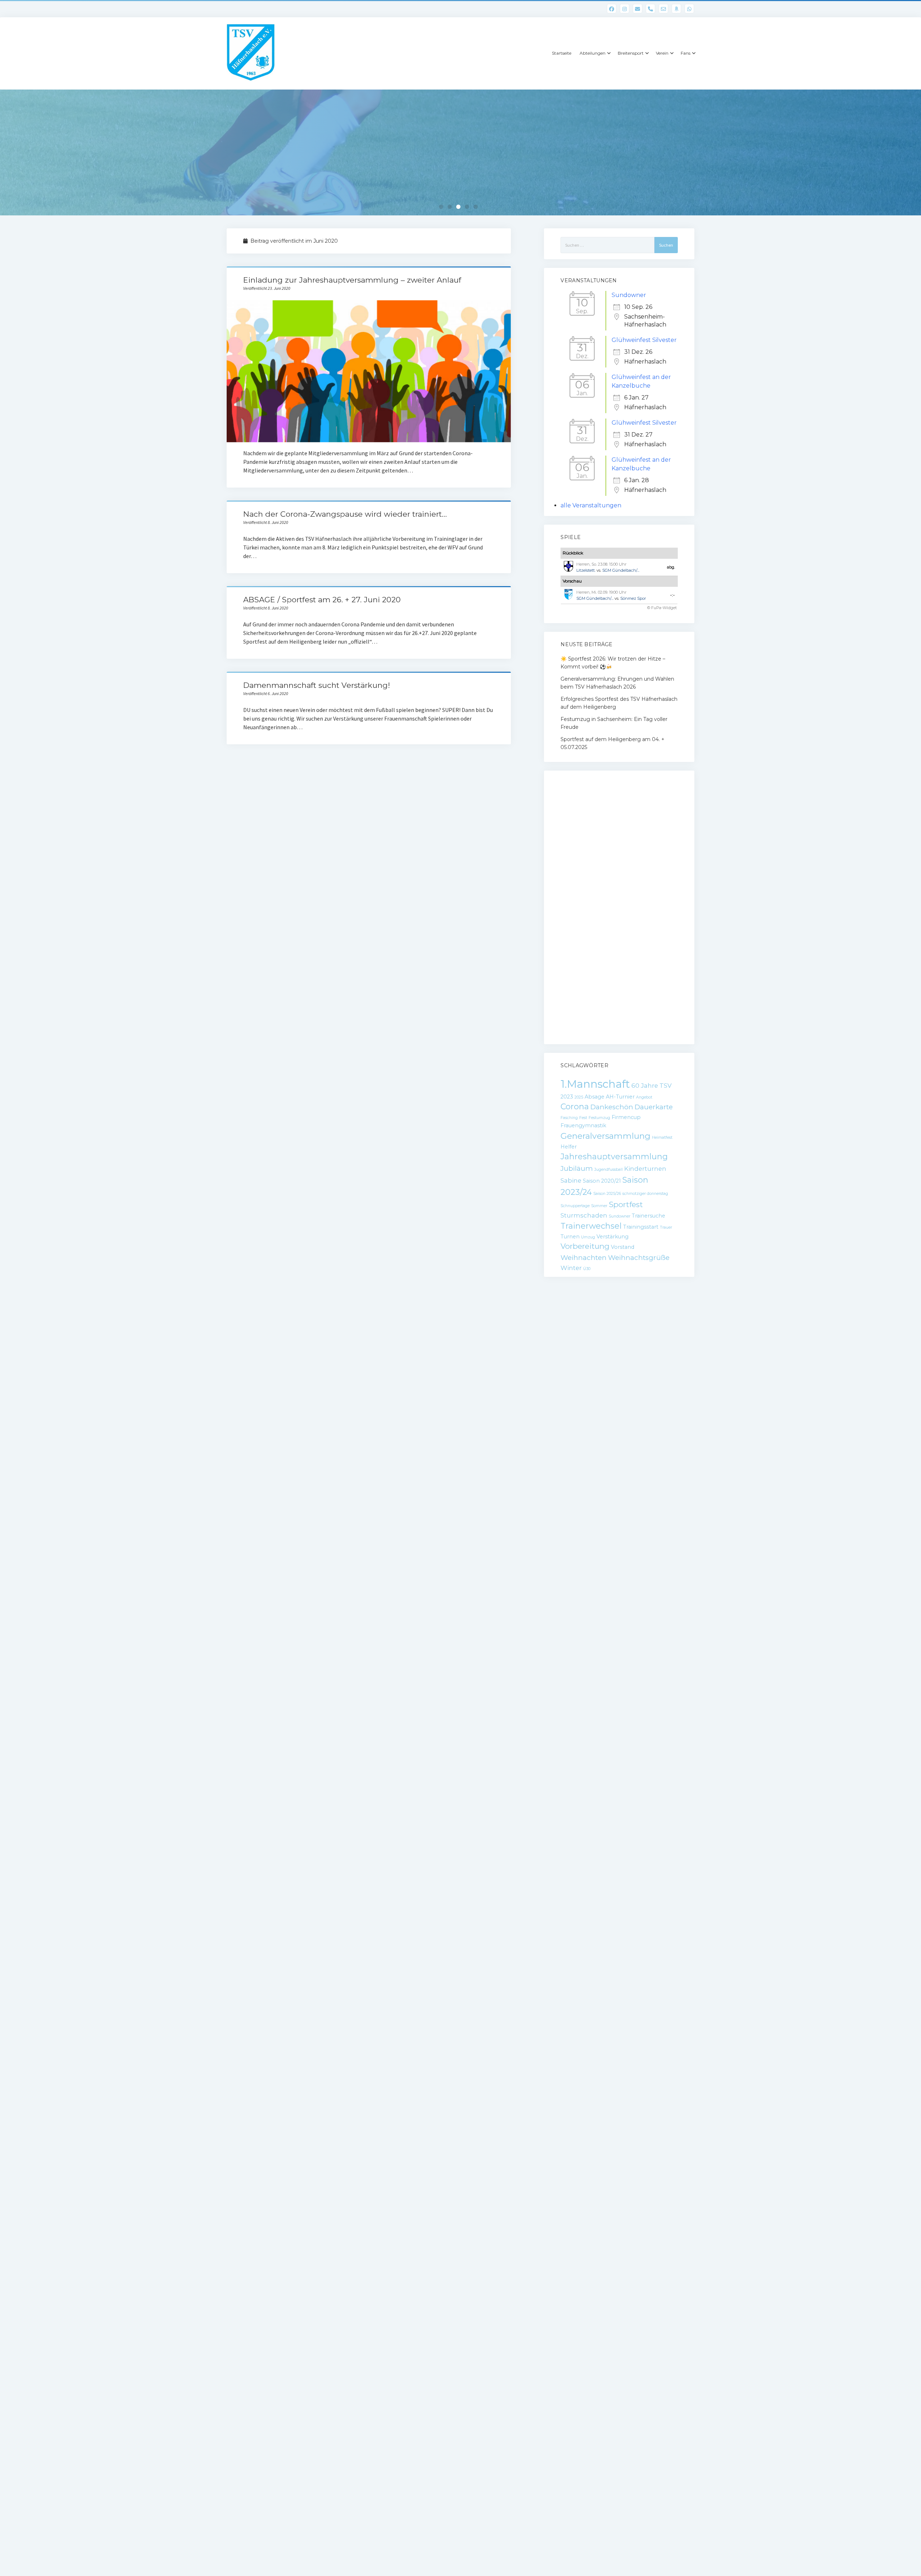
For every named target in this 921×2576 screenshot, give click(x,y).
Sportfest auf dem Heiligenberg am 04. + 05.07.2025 (613, 743)
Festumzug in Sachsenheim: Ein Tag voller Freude (614, 723)
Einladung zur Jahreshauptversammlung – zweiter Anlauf (352, 280)
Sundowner (629, 295)
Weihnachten (584, 1258)
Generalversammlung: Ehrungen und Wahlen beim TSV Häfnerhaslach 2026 (617, 683)
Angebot (644, 1097)
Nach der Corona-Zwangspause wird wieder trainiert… (345, 514)
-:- (673, 595)
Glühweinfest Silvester (644, 340)
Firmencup (626, 1117)
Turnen (570, 1237)
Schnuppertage (575, 1206)
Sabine (571, 1180)
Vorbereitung (585, 1246)
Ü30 (587, 1269)
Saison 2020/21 (602, 1181)
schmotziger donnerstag (645, 1194)
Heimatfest (662, 1138)
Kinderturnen (645, 1169)
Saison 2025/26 (607, 1194)
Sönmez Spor (633, 598)
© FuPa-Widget (662, 608)
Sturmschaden (584, 1215)
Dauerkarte (654, 1107)
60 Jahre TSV (652, 1086)
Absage (595, 1097)
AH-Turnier (620, 1097)
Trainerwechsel (591, 1226)
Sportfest (626, 1204)
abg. (671, 567)
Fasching (569, 1118)
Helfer (569, 1147)
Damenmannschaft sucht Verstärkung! (317, 685)
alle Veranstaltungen (591, 505)
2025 (579, 1097)
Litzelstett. (586, 570)
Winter (571, 1268)
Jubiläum (577, 1168)
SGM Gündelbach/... (621, 570)
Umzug (588, 1237)
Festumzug (599, 1118)
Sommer (599, 1206)
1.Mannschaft (595, 1084)
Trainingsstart (641, 1227)
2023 (567, 1097)
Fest (583, 1118)
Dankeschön (612, 1107)
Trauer (666, 1227)
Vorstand (623, 1247)
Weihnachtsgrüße (639, 1258)
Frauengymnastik (583, 1125)
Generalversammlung (605, 1136)
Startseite (562, 53)
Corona (575, 1107)
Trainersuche (648, 1216)
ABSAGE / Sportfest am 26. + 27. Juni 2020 (322, 600)
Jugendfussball (609, 1170)
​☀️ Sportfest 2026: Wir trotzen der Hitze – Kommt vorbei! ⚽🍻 (613, 663)
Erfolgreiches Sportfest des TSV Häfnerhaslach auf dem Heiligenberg (619, 703)
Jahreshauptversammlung (614, 1157)
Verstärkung (613, 1237)
